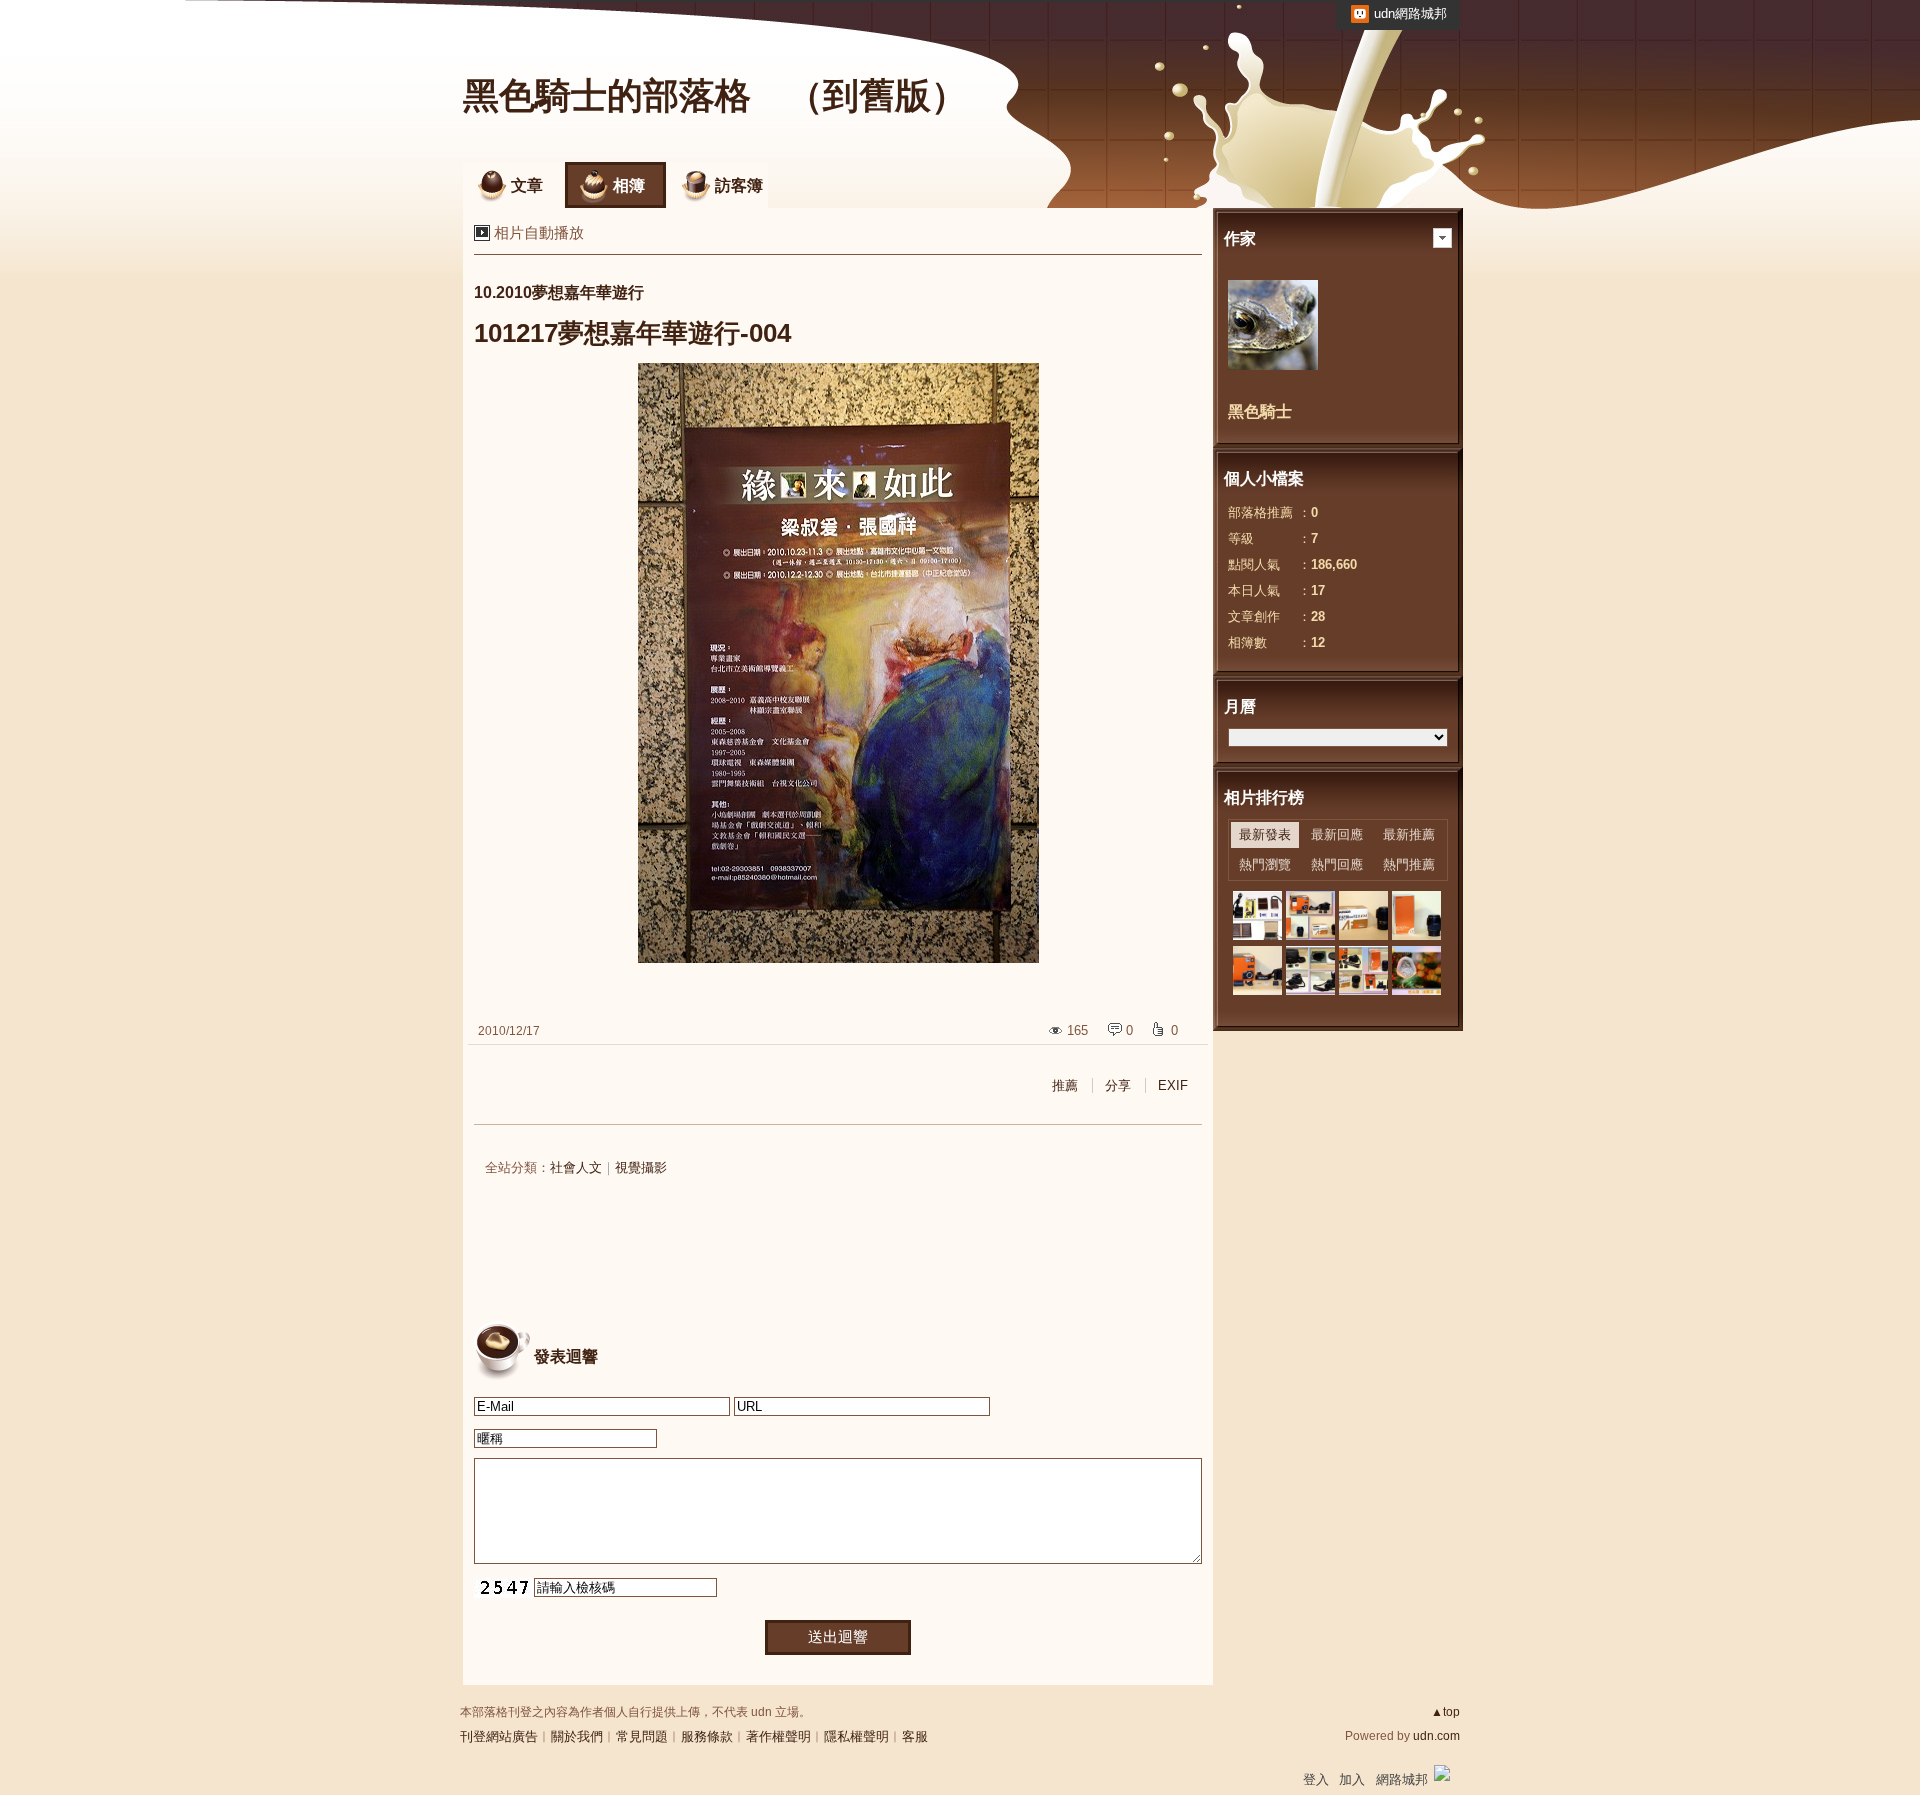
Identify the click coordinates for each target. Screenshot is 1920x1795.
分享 (1118, 1085)
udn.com (1436, 1736)
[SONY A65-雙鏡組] (1310, 915)
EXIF (1173, 1085)
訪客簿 (739, 185)
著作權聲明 (778, 1736)
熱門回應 (1337, 864)
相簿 (629, 185)
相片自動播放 (539, 232)
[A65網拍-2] (1310, 970)
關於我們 (577, 1736)
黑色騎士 (1260, 411)
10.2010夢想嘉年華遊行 (559, 292)
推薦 (1065, 1085)
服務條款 (707, 1736)
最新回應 (1337, 834)
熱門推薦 (1409, 864)
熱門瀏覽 (1265, 864)
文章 (527, 185)
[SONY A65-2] (1416, 915)
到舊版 (877, 95)
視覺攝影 (641, 1167)
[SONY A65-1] (1257, 970)
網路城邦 (1402, 1779)
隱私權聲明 (856, 1736)
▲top (1445, 1712)
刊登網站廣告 (499, 1736)
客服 (915, 1736)
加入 (1352, 1779)
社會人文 (576, 1167)
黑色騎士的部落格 (607, 95)
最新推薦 (1409, 834)
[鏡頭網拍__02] (1416, 970)
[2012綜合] (1257, 915)
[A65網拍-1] (1363, 970)
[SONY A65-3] (1363, 915)
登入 (1316, 1779)
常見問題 (642, 1736)
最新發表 (1265, 834)
